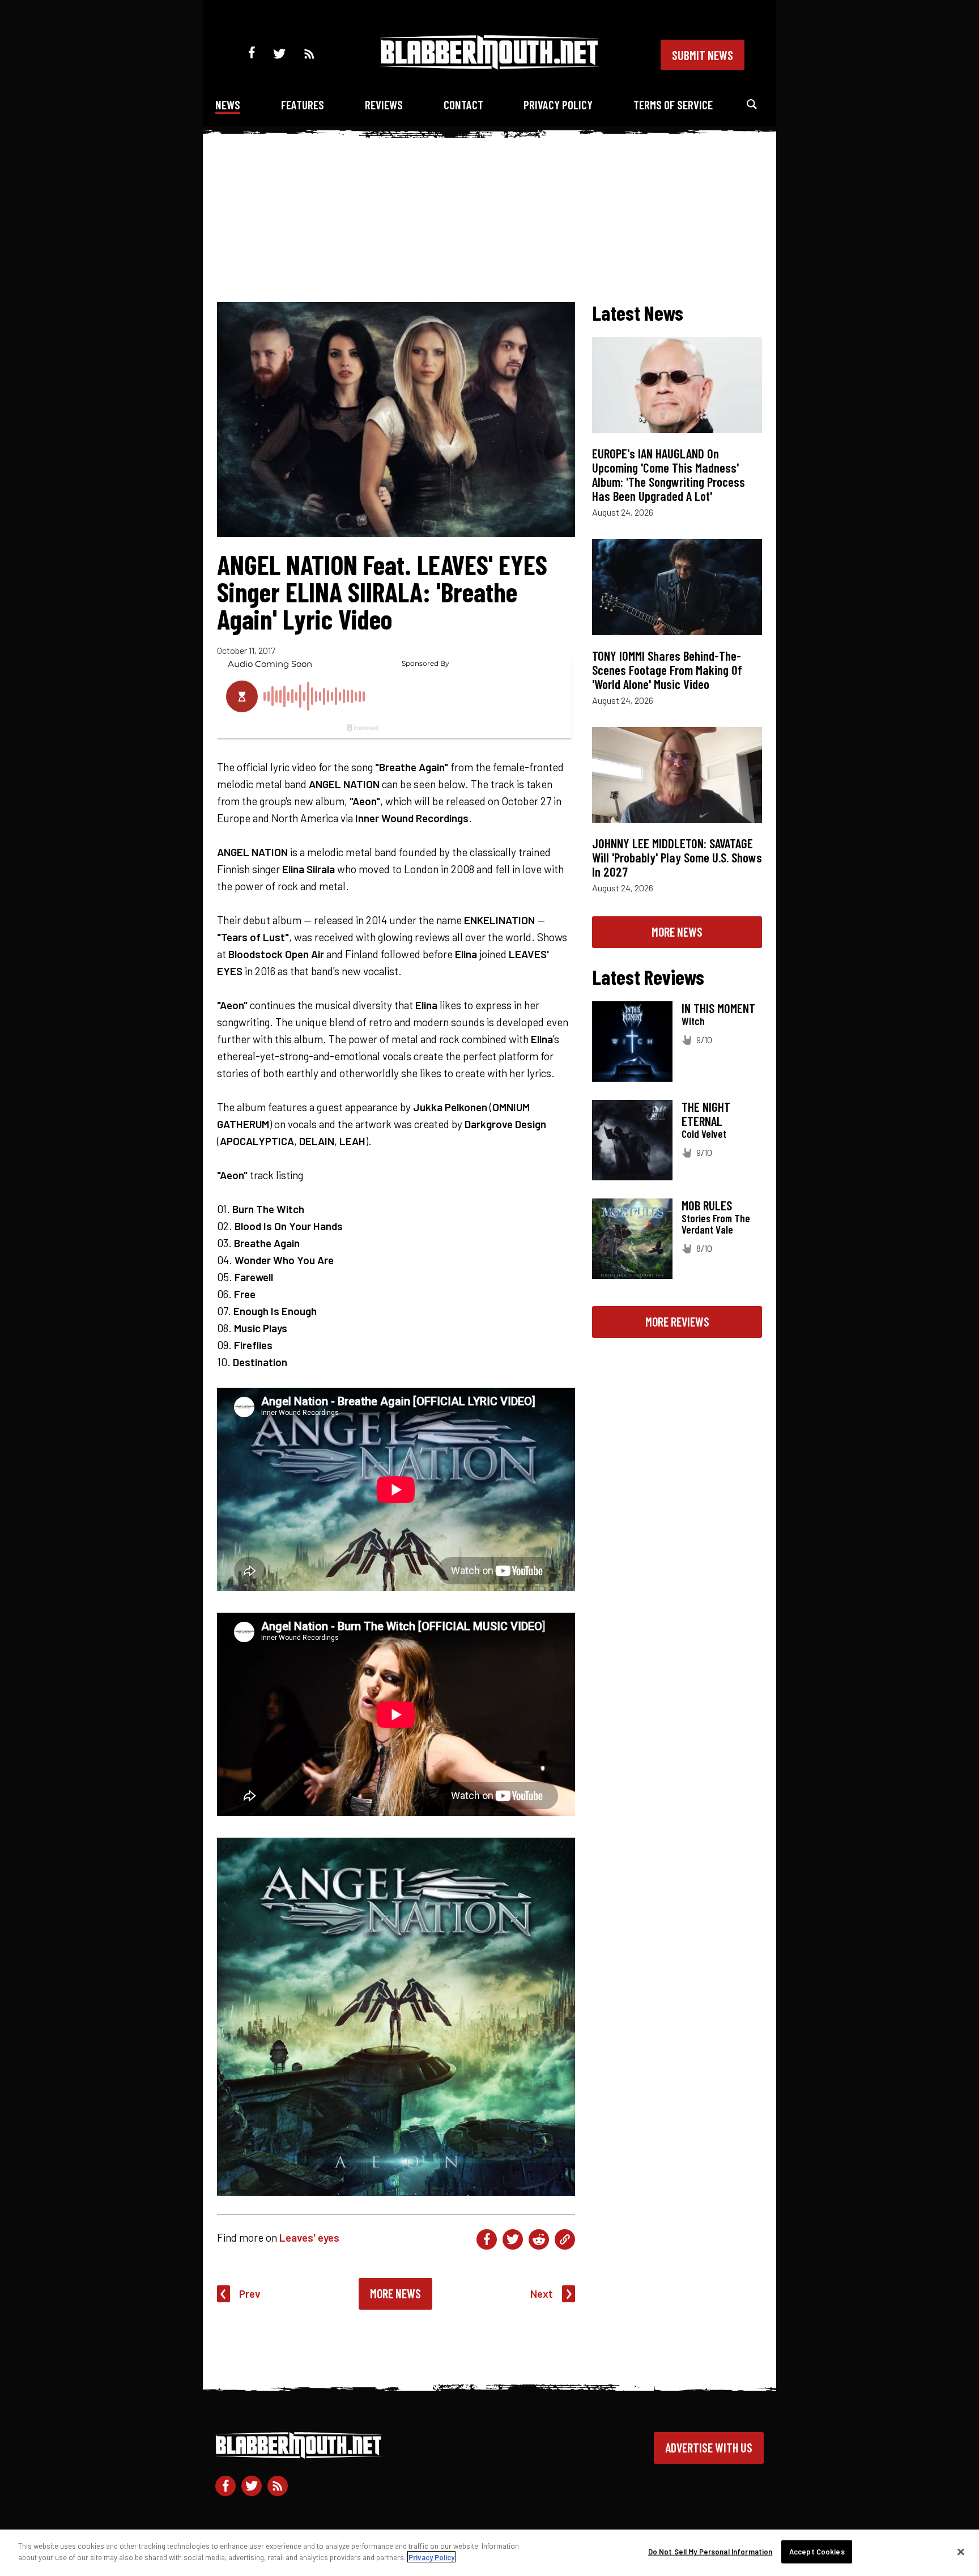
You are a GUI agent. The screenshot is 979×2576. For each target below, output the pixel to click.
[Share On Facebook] (487, 2239)
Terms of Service (673, 105)
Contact (463, 105)
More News (395, 2293)
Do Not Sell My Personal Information (710, 2552)
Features (303, 105)
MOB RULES (707, 1205)
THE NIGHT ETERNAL (706, 1114)
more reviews (677, 1321)
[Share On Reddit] (539, 2239)
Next (542, 2294)
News (228, 105)
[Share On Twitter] (513, 2239)
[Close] (961, 2552)
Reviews (384, 105)
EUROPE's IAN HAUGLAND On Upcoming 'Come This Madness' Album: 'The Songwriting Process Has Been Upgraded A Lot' (669, 475)
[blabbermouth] (489, 65)
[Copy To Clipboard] (565, 2239)
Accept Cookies (817, 2552)
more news (677, 932)
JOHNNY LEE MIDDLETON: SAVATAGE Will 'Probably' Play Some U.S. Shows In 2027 (677, 857)
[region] (489, 2553)
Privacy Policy (558, 105)
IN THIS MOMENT (718, 1008)
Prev (250, 2294)
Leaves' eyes (309, 2237)
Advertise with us (709, 2447)
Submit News (703, 55)
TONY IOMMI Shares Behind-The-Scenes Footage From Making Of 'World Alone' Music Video (667, 670)
